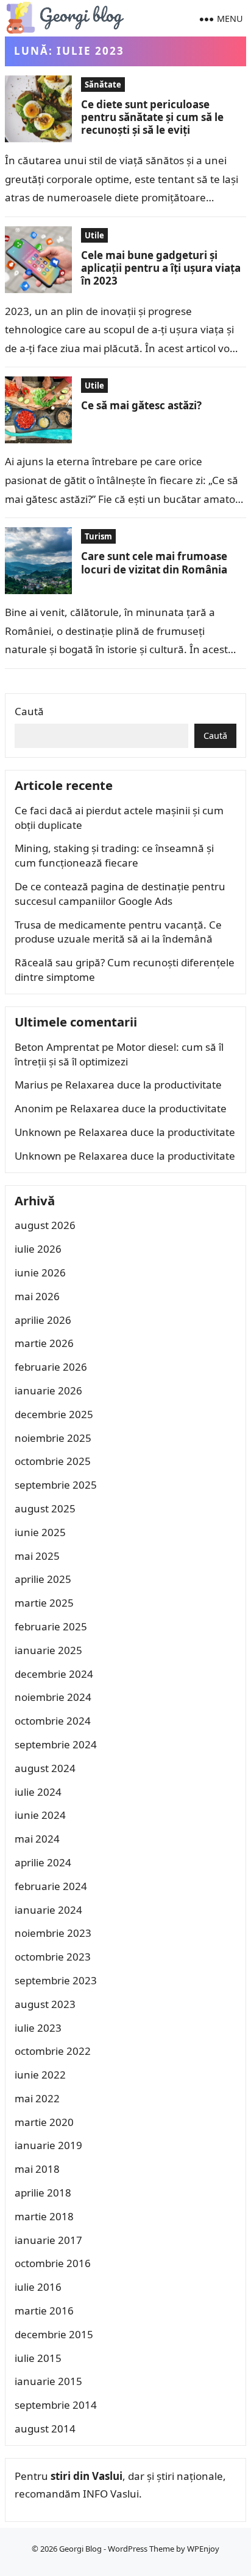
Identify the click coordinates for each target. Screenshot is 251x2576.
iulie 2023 (38, 2028)
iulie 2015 (38, 2358)
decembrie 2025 (54, 1414)
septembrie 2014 (56, 2405)
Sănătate (103, 85)
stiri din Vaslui (87, 2476)
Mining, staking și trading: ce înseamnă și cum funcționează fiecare (114, 855)
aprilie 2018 (43, 2193)
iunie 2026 (40, 1272)
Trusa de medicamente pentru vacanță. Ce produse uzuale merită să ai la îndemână (118, 932)
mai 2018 (37, 2169)
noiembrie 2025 (53, 1438)
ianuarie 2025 (48, 1650)
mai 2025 (37, 1556)
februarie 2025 (51, 1626)
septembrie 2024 (56, 1744)
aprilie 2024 (43, 1862)
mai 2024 (37, 1839)
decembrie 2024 (54, 1674)
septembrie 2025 (56, 1485)
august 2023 (45, 2004)
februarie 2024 (51, 1886)
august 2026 (45, 1225)
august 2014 (45, 2429)
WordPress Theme (141, 2549)
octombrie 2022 (53, 2051)
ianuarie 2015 (48, 2381)
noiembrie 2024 (53, 1697)
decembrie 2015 (54, 2334)
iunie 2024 (40, 1815)
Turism (98, 536)
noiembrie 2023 (53, 1933)
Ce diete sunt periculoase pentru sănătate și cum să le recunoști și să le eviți (152, 117)
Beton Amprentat (57, 1047)
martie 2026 (44, 1343)
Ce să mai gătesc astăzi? (141, 405)
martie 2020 (44, 2122)
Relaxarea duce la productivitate (143, 1085)
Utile (94, 235)
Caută (29, 711)
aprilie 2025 (43, 1579)
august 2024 (45, 1768)
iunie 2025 (40, 1532)
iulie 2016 (38, 2287)
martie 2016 (44, 2311)
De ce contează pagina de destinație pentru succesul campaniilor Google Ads (120, 894)
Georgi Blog (80, 2549)
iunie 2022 (40, 2075)
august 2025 (45, 1508)
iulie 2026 (38, 1249)
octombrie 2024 (53, 1721)
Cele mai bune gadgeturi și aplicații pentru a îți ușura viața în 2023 (161, 268)
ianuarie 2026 (48, 1390)
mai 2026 (37, 1296)
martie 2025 (44, 1603)
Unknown (38, 1132)
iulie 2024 (38, 1792)
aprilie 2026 (43, 1320)
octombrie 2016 (53, 2263)
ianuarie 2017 (48, 2240)
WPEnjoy (203, 2549)
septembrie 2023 (56, 1980)
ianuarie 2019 (48, 2145)
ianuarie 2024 (48, 1910)
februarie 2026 (51, 1367)
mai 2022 (37, 2098)
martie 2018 (44, 2216)
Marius (31, 1085)
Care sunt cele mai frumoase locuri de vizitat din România (154, 563)
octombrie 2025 (53, 1461)
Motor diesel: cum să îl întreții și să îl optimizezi (119, 1054)
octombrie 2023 (53, 1957)
